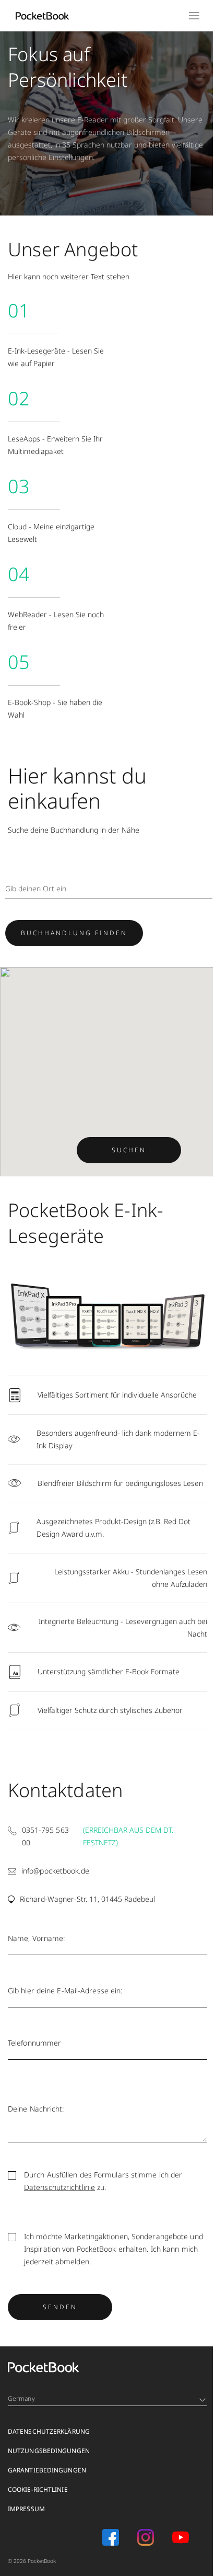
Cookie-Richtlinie (38, 2498)
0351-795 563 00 (45, 1845)
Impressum (26, 2518)
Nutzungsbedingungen (49, 2460)
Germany (21, 2407)
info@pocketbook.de (55, 1880)
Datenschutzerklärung (49, 2440)
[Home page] (42, 16)
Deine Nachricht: (36, 2118)
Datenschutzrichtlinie (59, 2196)
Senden (60, 2315)
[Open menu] (189, 16)
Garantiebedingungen (47, 2479)
